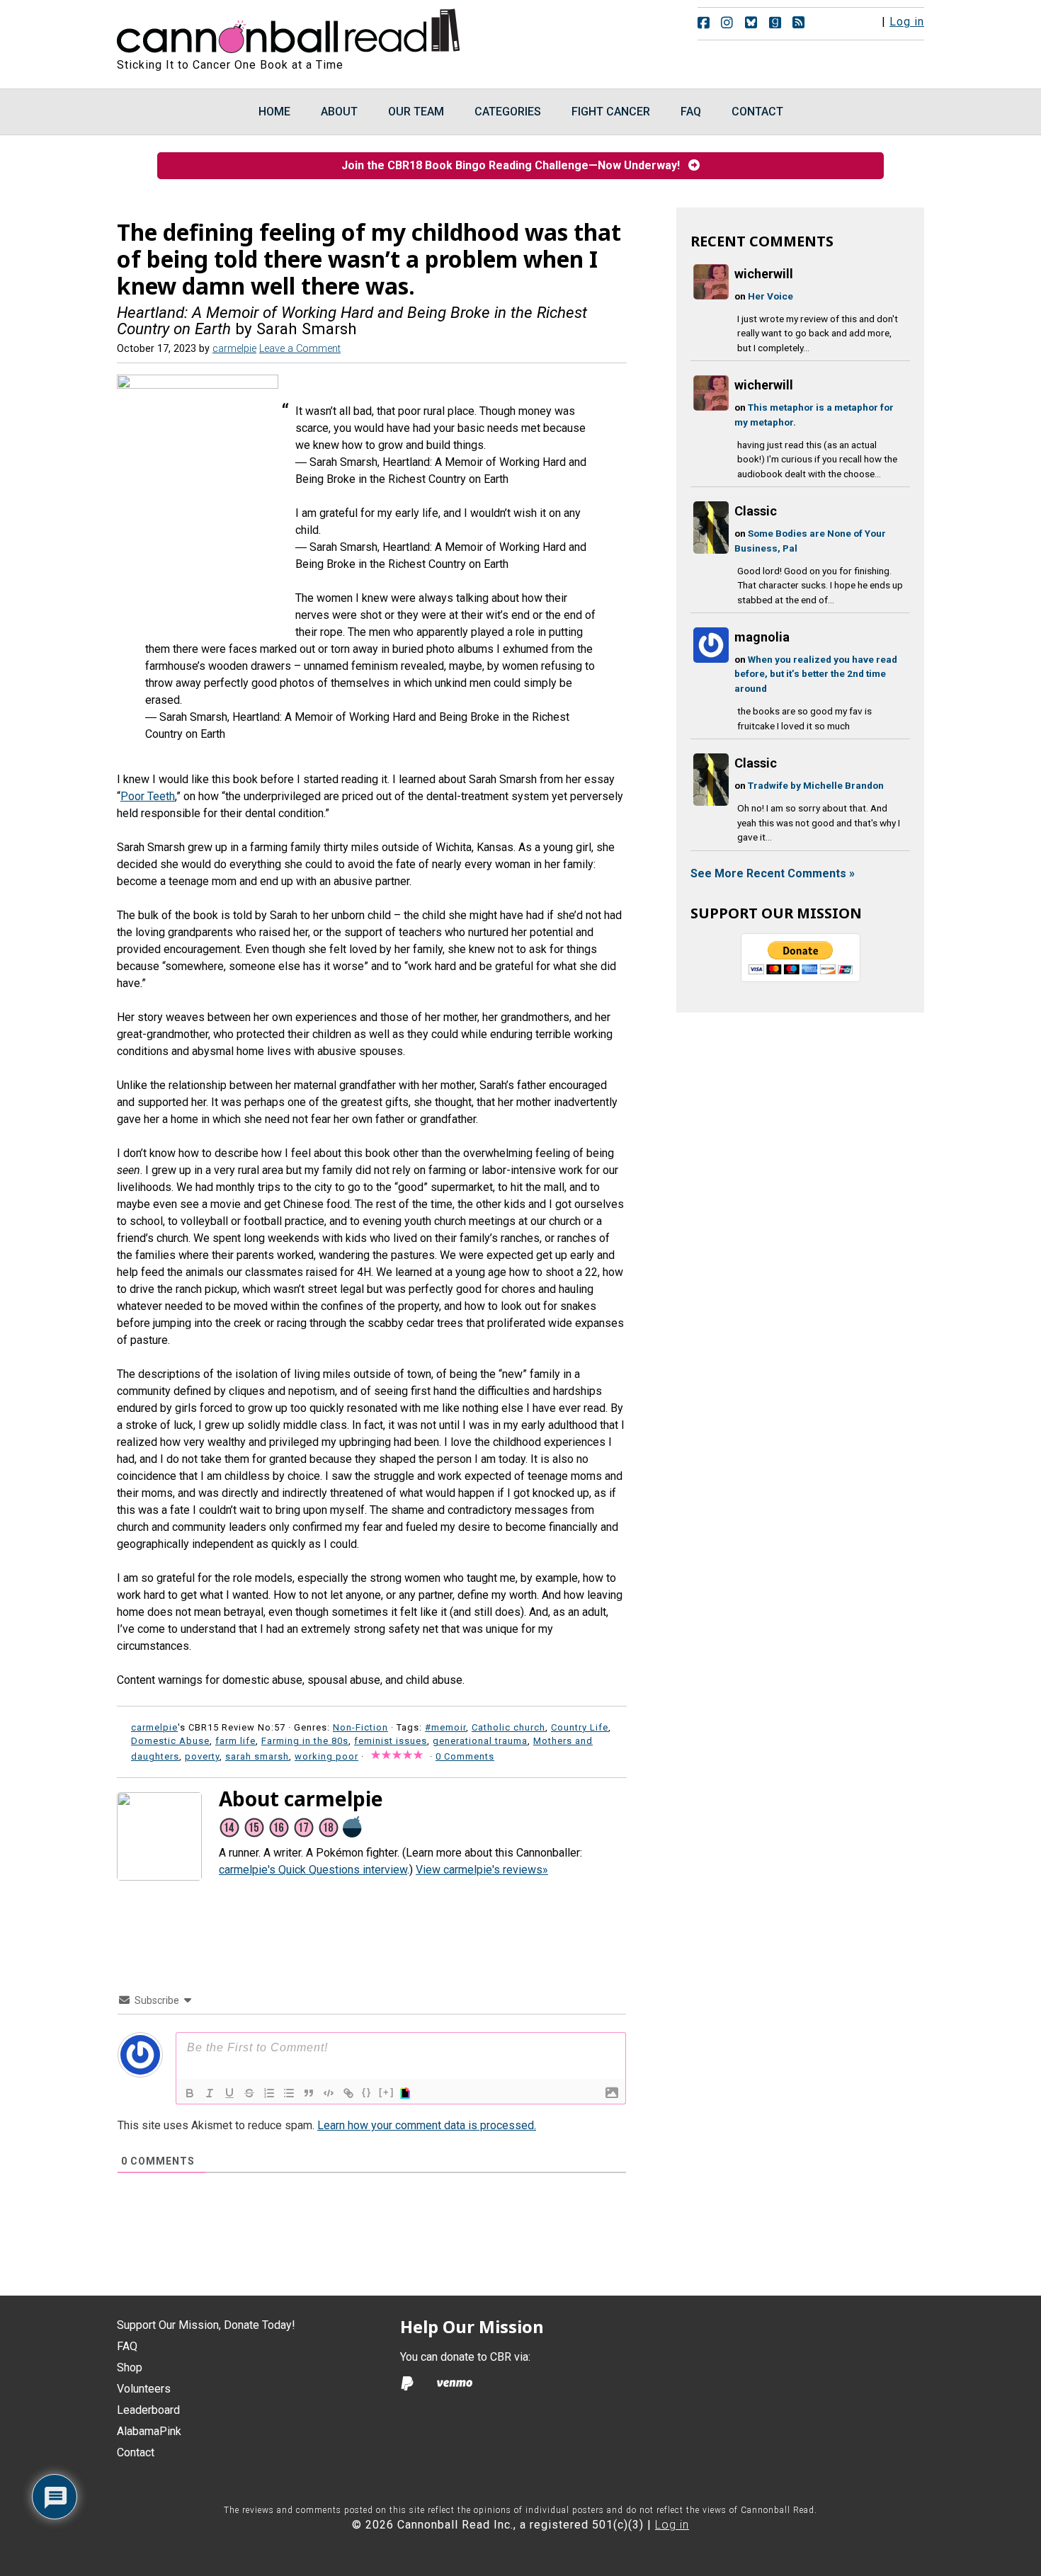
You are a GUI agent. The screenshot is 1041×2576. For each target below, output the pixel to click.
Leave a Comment (300, 349)
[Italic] (210, 2093)
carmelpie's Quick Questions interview (313, 1870)
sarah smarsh (257, 1756)
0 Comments (465, 1756)
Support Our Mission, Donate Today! (206, 2325)
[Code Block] (329, 2093)
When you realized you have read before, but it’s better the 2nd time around (816, 674)
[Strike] (249, 2093)
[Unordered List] (289, 2093)
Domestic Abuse (170, 1741)
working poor (326, 1756)
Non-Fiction (360, 1727)
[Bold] (190, 2093)
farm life (235, 1741)
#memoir (445, 1727)
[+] (387, 2092)
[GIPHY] (407, 2093)
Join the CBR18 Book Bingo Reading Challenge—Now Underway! (515, 165)
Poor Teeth (148, 796)
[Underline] (229, 2093)
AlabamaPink (149, 2431)
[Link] (348, 2093)
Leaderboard (148, 2410)
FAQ (127, 2346)
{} (367, 2092)
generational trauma (480, 1741)
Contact (136, 2452)
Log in (907, 22)
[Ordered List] (269, 2093)
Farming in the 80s (305, 1741)
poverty (202, 1756)
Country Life (580, 1727)
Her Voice (770, 296)
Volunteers (144, 2389)
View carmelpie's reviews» (482, 1870)
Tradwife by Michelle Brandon (816, 785)
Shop (130, 2367)
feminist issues (391, 1741)
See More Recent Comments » (773, 873)
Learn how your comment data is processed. (427, 2125)
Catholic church (508, 1727)
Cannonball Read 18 (289, 28)
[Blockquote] (309, 2093)
